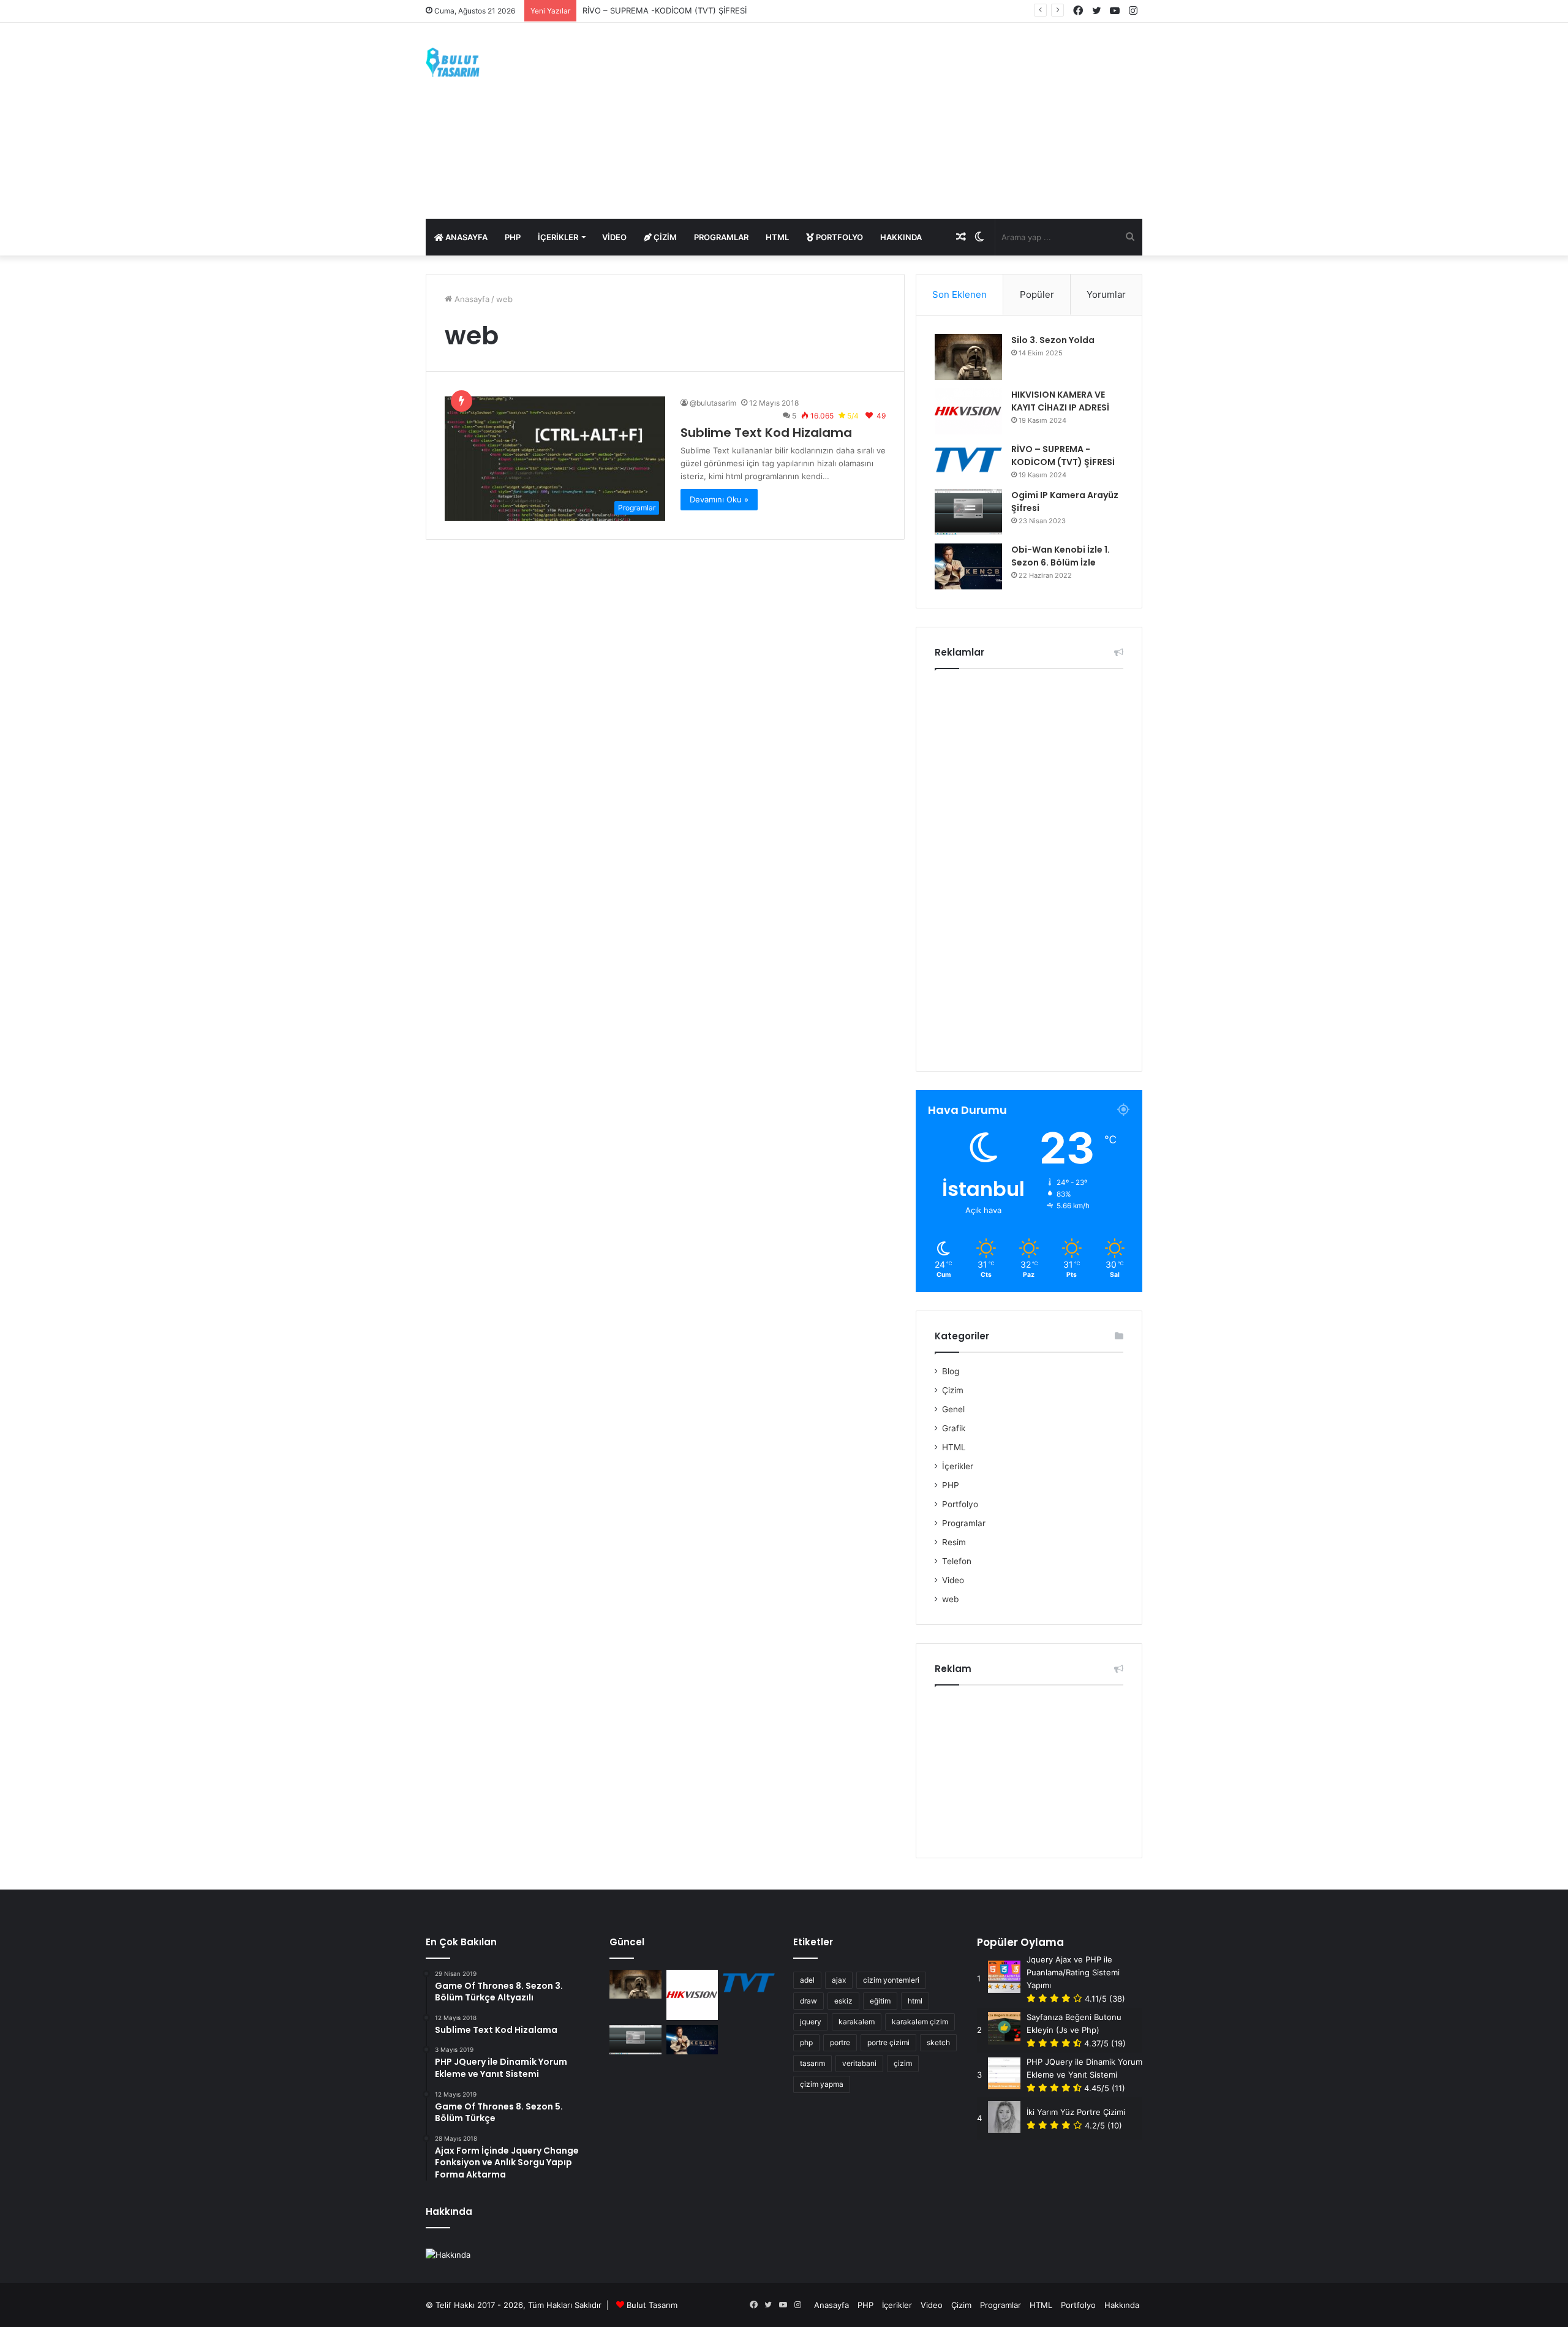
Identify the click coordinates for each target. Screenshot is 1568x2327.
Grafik (954, 1428)
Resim (954, 1542)
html (915, 2001)
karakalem (857, 2022)
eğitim (880, 2001)
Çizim (664, 237)
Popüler (1037, 294)
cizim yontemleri (891, 1980)
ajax (839, 1980)
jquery (811, 2022)
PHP (513, 237)
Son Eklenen (959, 294)
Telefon (957, 1561)
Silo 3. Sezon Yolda (1053, 340)
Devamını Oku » (719, 499)
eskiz (843, 2001)
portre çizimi (888, 2042)
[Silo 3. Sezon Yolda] (968, 357)
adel (807, 1980)
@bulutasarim (713, 403)
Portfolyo (839, 237)
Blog (951, 1371)
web (950, 1599)
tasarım (812, 2063)
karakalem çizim (920, 2022)
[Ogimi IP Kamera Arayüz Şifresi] (968, 512)
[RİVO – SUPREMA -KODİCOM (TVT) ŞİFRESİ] (968, 460)
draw (809, 2001)
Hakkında (901, 237)
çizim (903, 2063)
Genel (953, 1409)
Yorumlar (1106, 294)
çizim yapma (822, 2084)
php (806, 2042)
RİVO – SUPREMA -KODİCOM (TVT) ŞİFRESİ (665, 10)
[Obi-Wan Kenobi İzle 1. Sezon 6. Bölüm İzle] (968, 566)
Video (614, 237)
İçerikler (558, 237)
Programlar (721, 237)
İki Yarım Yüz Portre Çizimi (1076, 2112)
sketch (938, 2042)
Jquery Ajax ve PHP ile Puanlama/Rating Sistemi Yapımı (1073, 1972)
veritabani (859, 2063)
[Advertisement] (907, 121)
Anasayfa (466, 237)
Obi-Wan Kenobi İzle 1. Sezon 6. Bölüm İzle (1061, 556)
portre (840, 2042)
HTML (777, 237)
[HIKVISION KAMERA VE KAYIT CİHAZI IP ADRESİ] (968, 411)
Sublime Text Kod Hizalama (766, 433)
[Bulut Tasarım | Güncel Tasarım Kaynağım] (453, 62)
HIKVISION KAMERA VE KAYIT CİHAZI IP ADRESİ (1060, 401)
